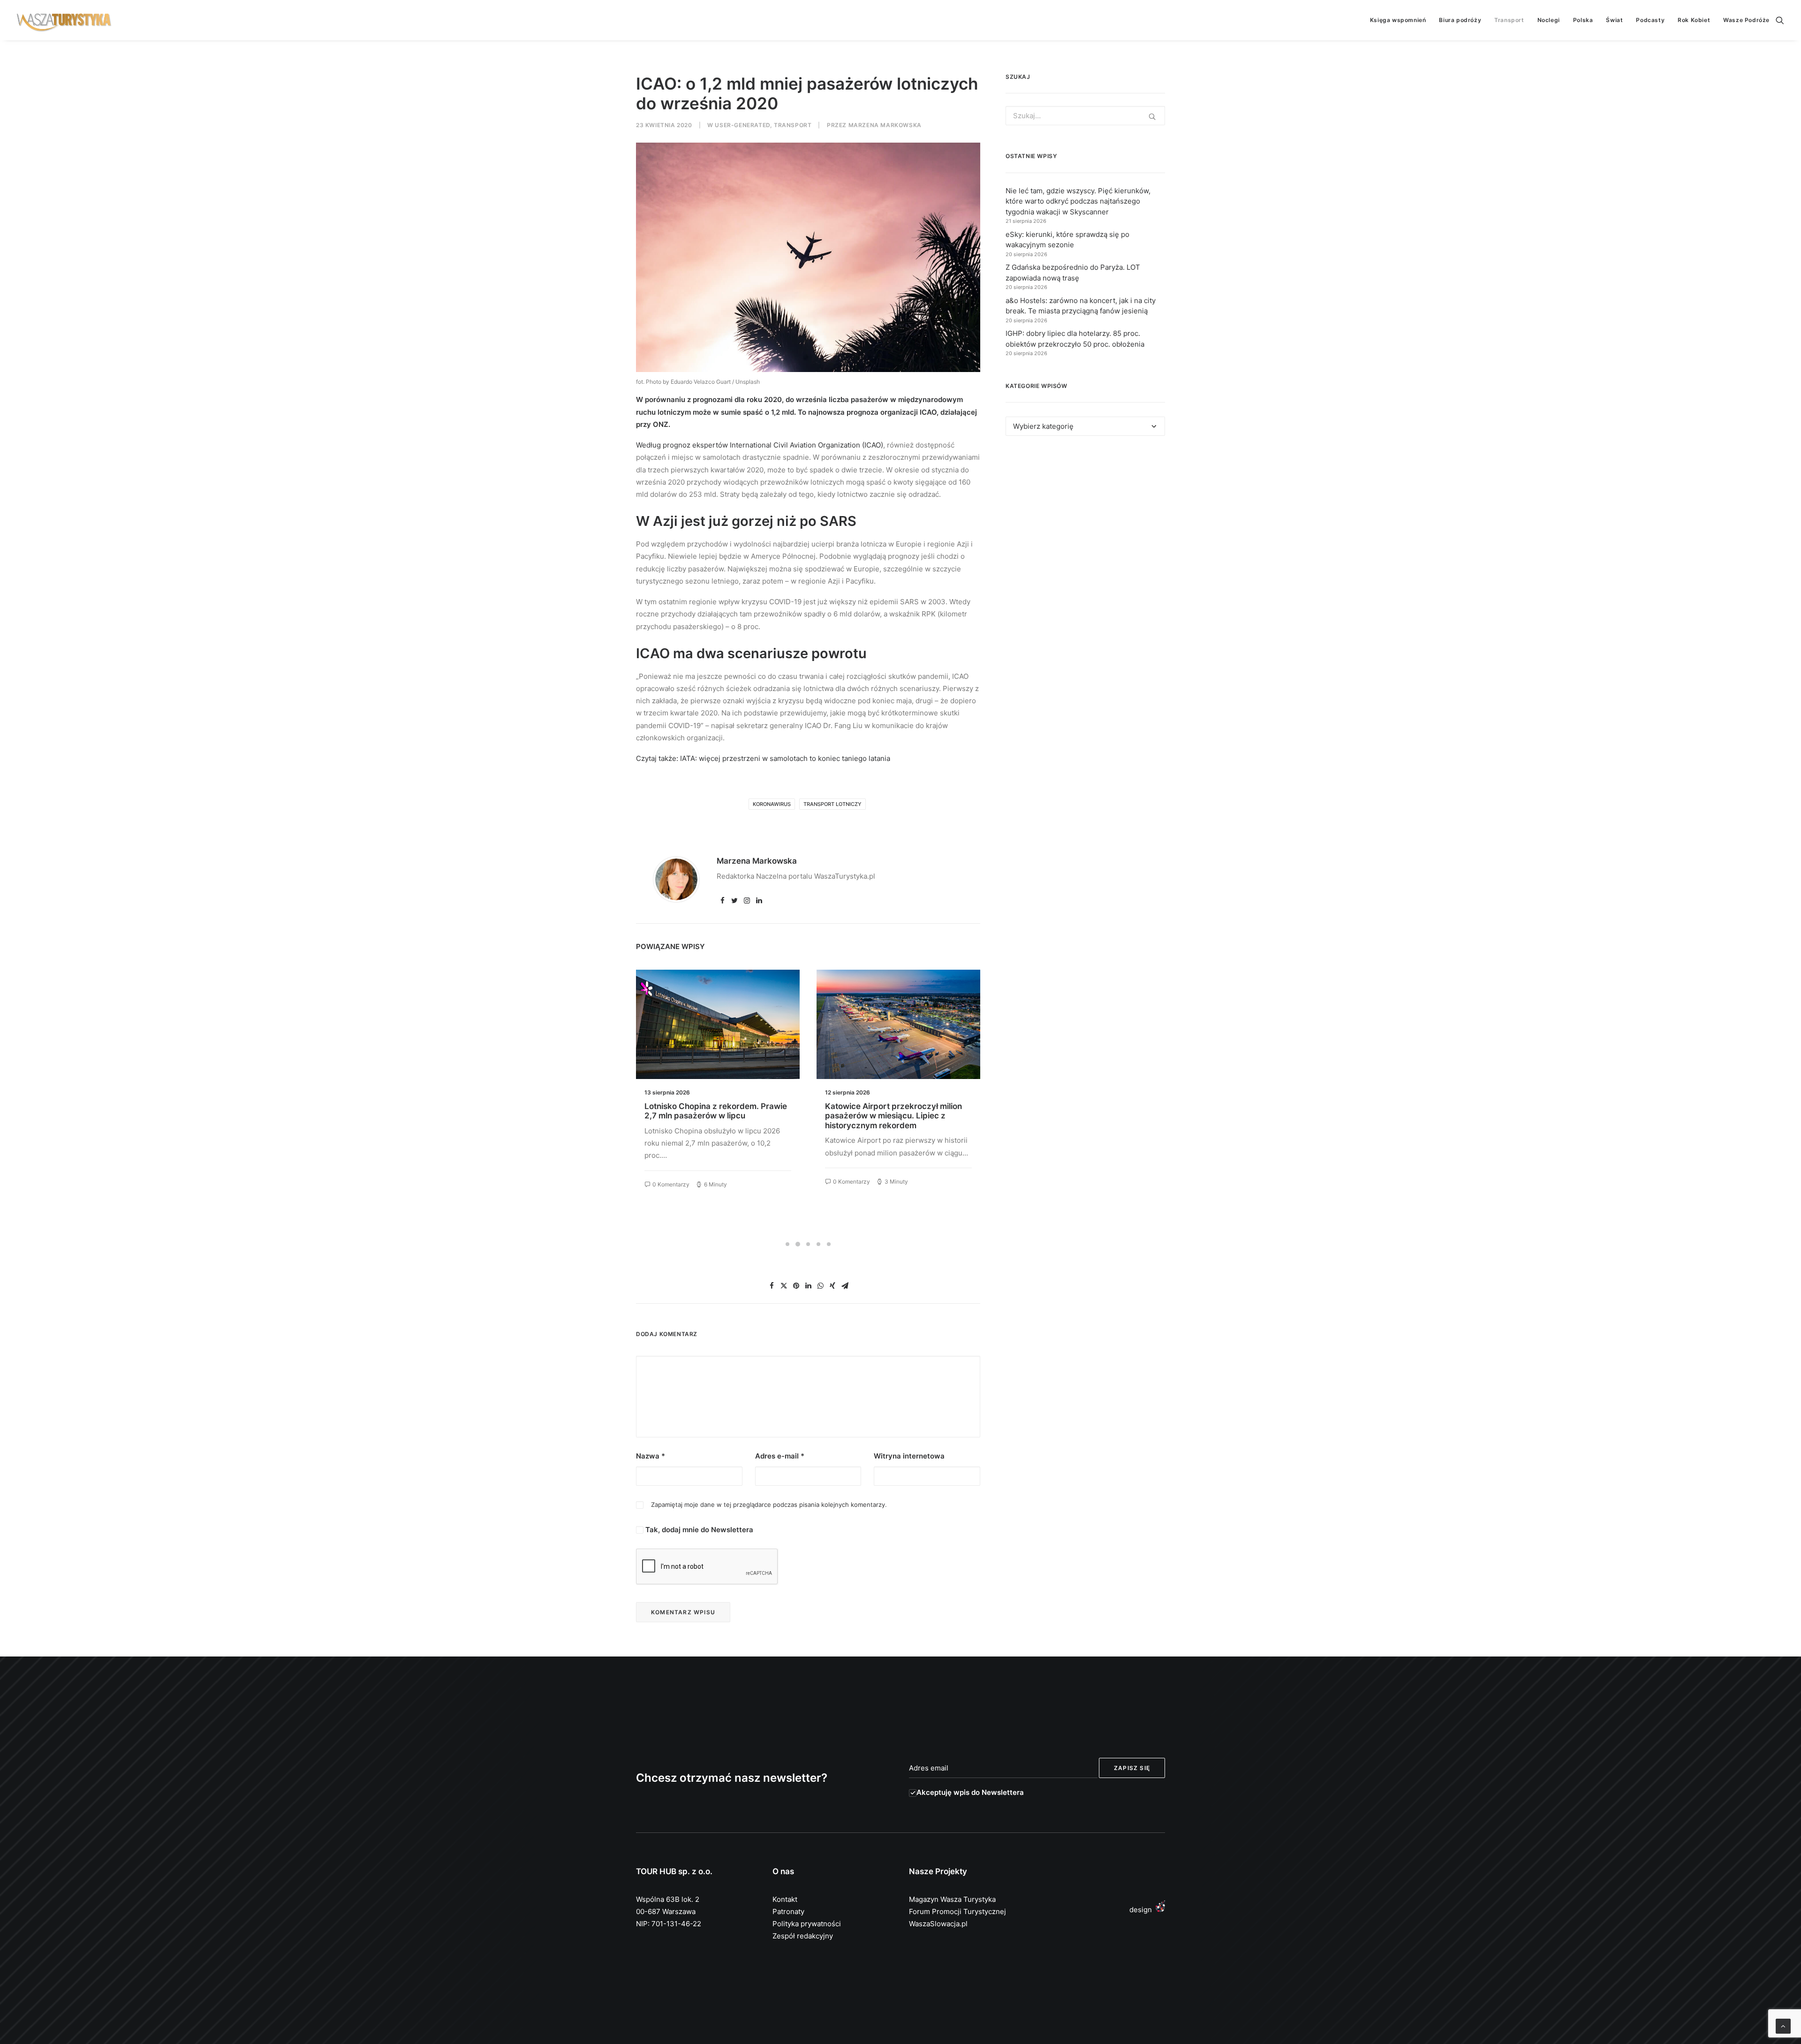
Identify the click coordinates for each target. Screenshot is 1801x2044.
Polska (1583, 20)
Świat (1614, 20)
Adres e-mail (780, 1456)
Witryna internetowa (909, 1456)
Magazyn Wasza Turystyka (952, 1899)
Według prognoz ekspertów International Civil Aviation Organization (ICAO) (760, 445)
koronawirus (772, 804)
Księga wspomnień (1398, 20)
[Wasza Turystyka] (64, 20)
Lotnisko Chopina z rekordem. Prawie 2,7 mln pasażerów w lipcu (716, 1111)
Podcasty (1650, 20)
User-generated (742, 125)
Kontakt (785, 1899)
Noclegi (1549, 20)
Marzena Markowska (885, 125)
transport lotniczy (832, 804)
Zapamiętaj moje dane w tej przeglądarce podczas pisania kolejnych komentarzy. (769, 1505)
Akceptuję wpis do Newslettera (970, 1792)
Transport (1509, 20)
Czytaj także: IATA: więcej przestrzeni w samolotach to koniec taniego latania (763, 758)
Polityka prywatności (807, 1924)
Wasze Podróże (1746, 20)
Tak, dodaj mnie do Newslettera (698, 1530)
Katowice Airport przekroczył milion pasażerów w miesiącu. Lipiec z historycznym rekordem (893, 1116)
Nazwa (651, 1456)
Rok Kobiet (1694, 20)
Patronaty (788, 1911)
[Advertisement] (1085, 529)
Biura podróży (1460, 20)
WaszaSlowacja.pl (938, 1924)
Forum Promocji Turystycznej (957, 1911)
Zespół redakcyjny (803, 1936)
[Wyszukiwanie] (1780, 20)
